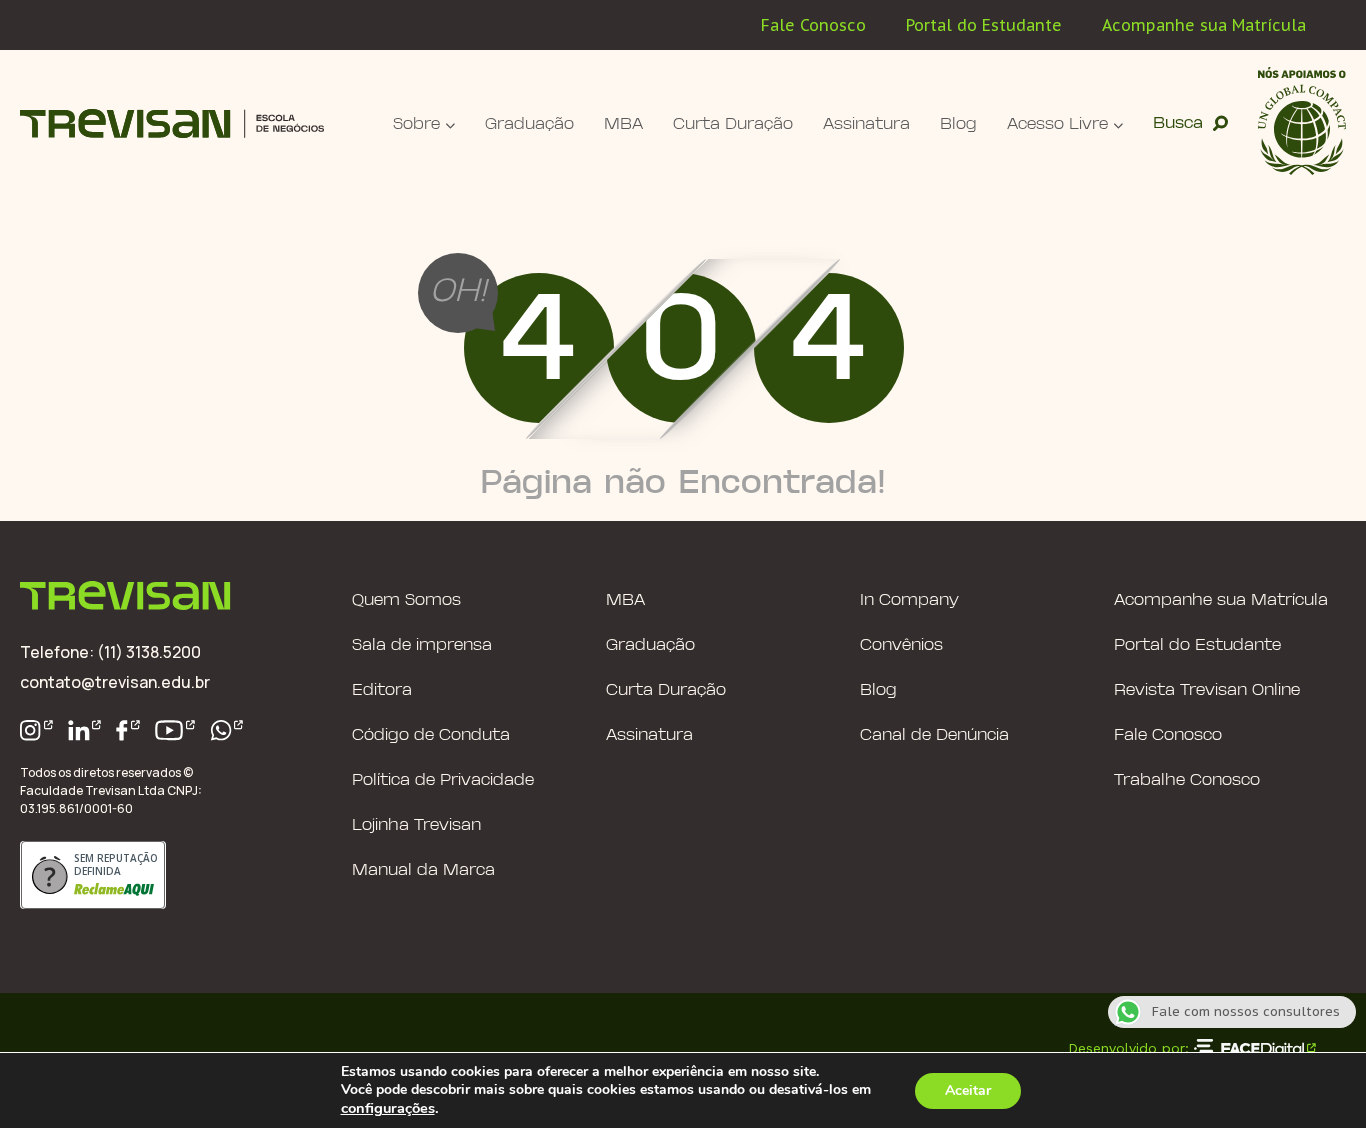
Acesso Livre (1057, 124)
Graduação (529, 124)
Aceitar (968, 1090)
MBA (623, 124)
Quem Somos (406, 600)
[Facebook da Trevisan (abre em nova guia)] (128, 730)
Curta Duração (733, 124)
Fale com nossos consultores (1246, 1011)
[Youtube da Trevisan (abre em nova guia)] (175, 730)
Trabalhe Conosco (1187, 780)
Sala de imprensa (422, 645)
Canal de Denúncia (934, 735)
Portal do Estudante (984, 25)
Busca (1178, 123)
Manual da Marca (423, 870)
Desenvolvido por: (1128, 1048)
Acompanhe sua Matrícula (1204, 25)
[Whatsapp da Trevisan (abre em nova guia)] (227, 730)
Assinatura (866, 124)
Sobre (416, 124)
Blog (958, 124)
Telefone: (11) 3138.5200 (110, 652)
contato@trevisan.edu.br (115, 682)
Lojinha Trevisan (416, 825)
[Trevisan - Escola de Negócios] (172, 123)
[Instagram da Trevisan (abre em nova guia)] (36, 730)
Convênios (901, 645)
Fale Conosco (813, 25)
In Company (909, 600)
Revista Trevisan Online (1207, 690)
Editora (382, 690)
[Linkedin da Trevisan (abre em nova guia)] (85, 730)
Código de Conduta (431, 735)
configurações (388, 1108)
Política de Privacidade (443, 780)
